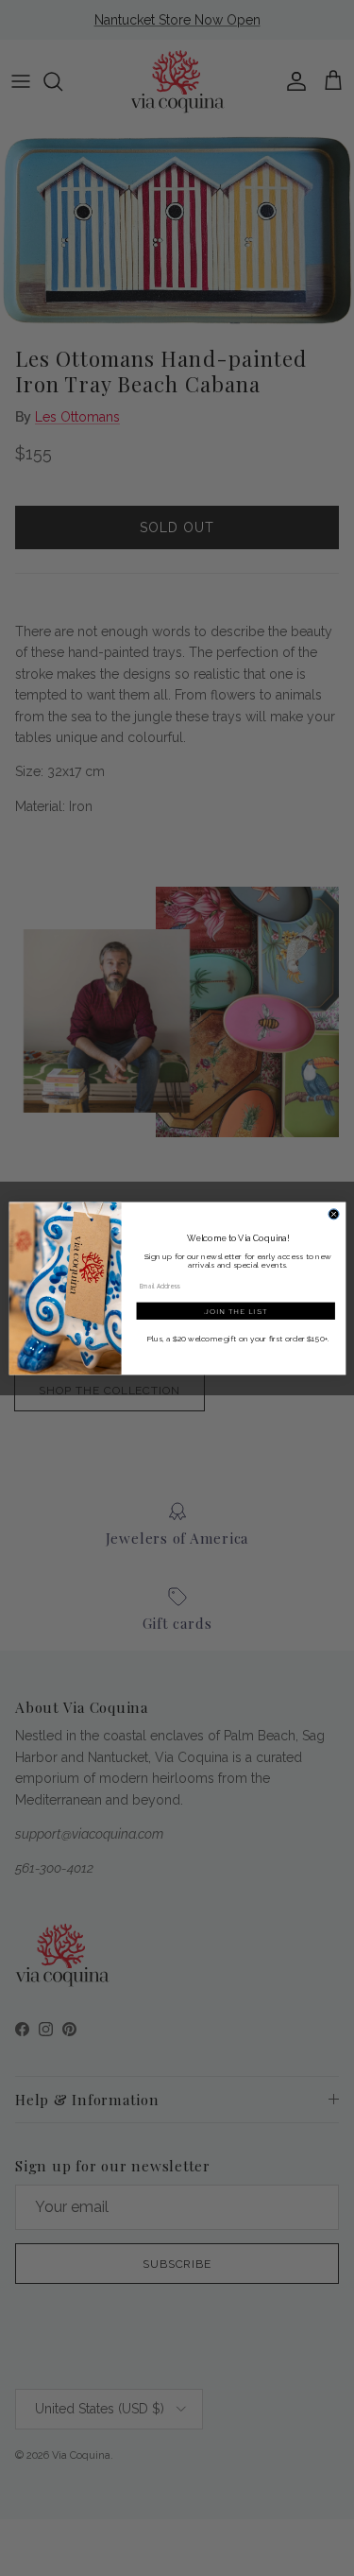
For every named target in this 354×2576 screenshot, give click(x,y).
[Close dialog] (334, 1213)
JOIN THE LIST (235, 1311)
